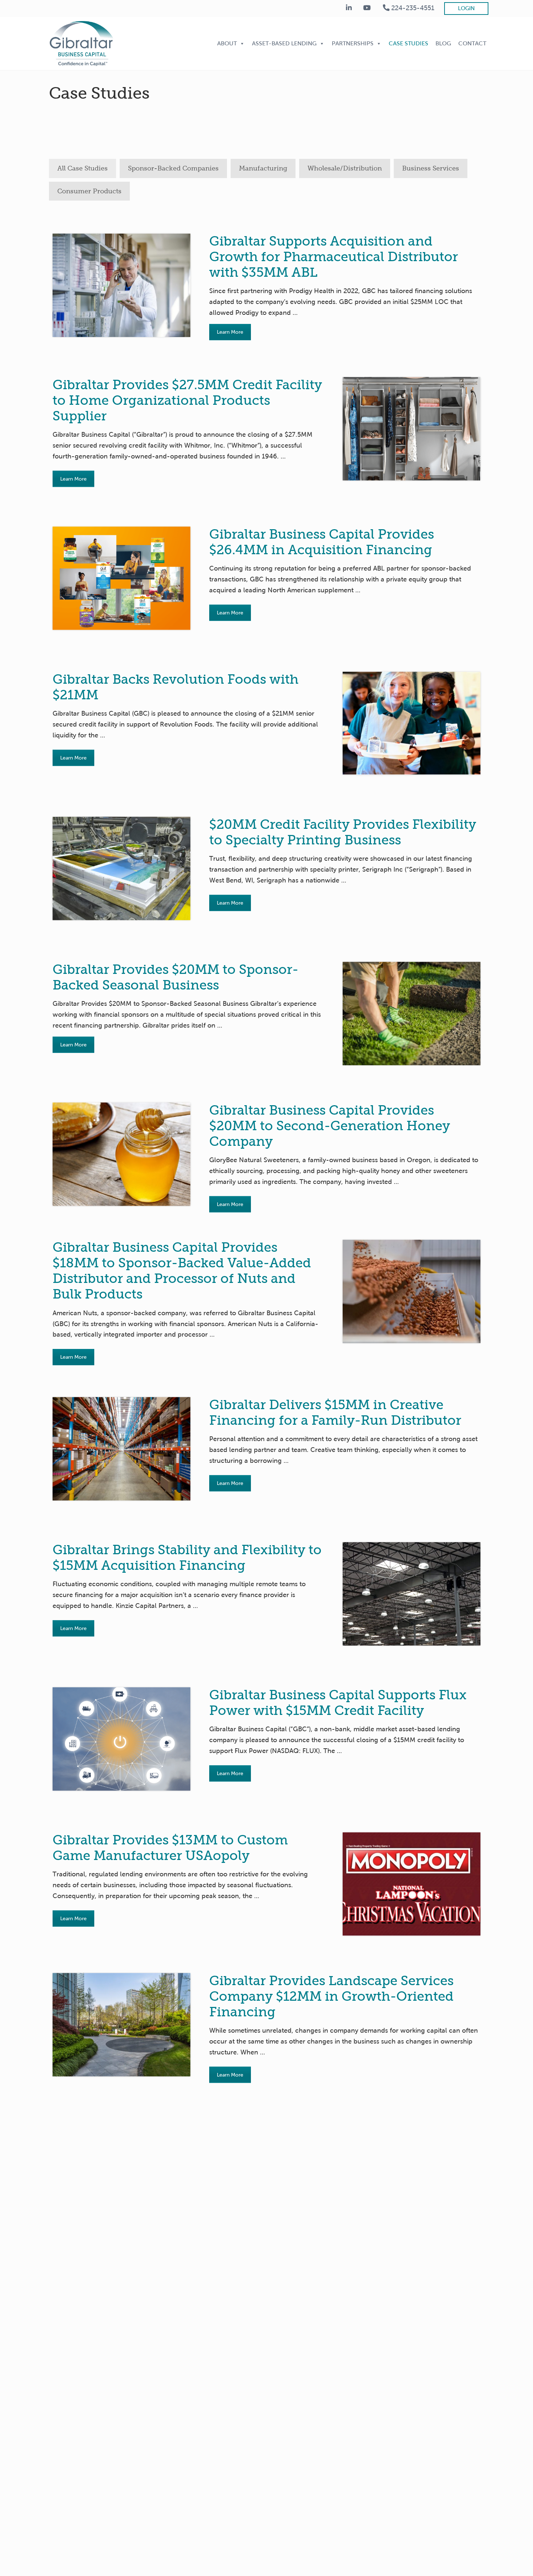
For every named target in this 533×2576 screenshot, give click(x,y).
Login (466, 8)
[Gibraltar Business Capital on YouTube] (367, 8)
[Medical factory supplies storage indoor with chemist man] (121, 285)
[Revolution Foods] (412, 723)
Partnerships (353, 43)
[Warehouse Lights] (412, 1594)
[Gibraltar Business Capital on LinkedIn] (349, 8)
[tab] (82, 168)
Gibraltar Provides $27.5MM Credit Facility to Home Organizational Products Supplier (187, 400)
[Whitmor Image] (412, 429)
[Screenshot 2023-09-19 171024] (412, 1884)
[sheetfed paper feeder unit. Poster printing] (121, 869)
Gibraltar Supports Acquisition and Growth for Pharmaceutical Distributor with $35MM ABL (334, 257)
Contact (472, 43)
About (227, 43)
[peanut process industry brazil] (412, 1291)
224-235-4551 (412, 8)
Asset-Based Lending (284, 43)
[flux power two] (121, 1739)
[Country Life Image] (121, 578)
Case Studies (408, 43)
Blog (443, 43)
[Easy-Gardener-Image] (412, 1014)
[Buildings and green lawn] (121, 2025)
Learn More (230, 332)
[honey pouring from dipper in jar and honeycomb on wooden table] (121, 1154)
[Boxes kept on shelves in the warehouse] (121, 1449)
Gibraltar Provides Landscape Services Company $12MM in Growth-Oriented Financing (331, 1996)
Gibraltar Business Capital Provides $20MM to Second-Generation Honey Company (330, 1126)
